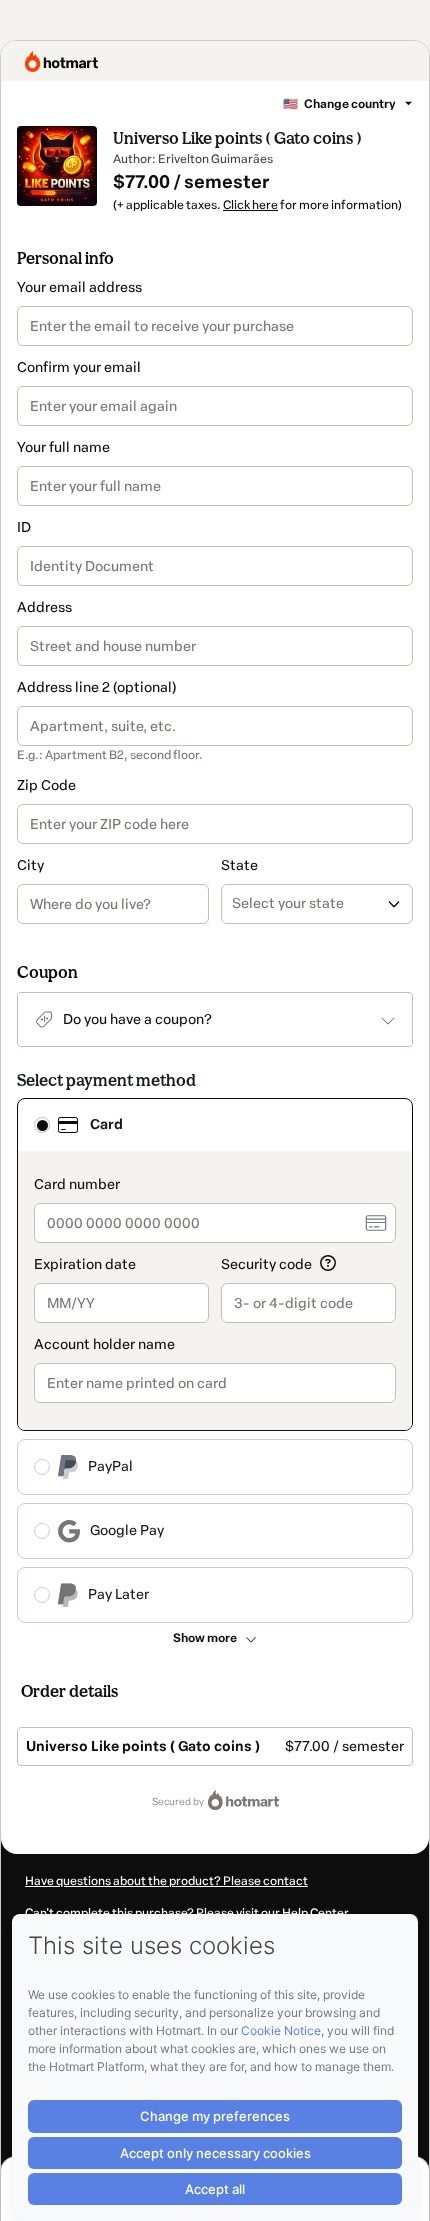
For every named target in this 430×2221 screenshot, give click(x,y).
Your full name (63, 447)
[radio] (42, 1125)
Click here (250, 205)
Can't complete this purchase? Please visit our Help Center (187, 1913)
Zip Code (46, 785)
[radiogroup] (215, 1360)
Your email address (79, 287)
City (30, 865)
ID (24, 527)
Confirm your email (79, 367)
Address (44, 607)
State (239, 865)
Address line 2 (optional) (96, 687)
